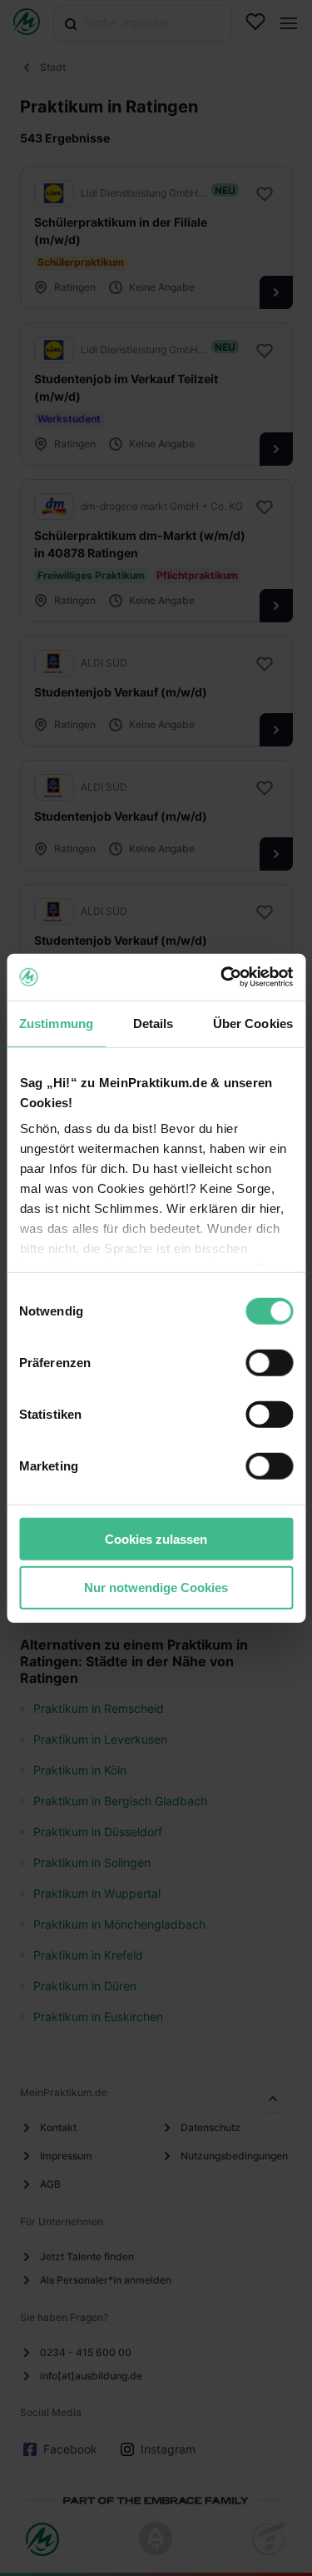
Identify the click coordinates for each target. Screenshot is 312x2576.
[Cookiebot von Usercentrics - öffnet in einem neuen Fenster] (222, 977)
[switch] (269, 1362)
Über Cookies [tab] (253, 1023)
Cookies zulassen (156, 1538)
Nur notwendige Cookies (156, 1588)
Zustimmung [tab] (56, 1023)
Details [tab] (154, 1023)
